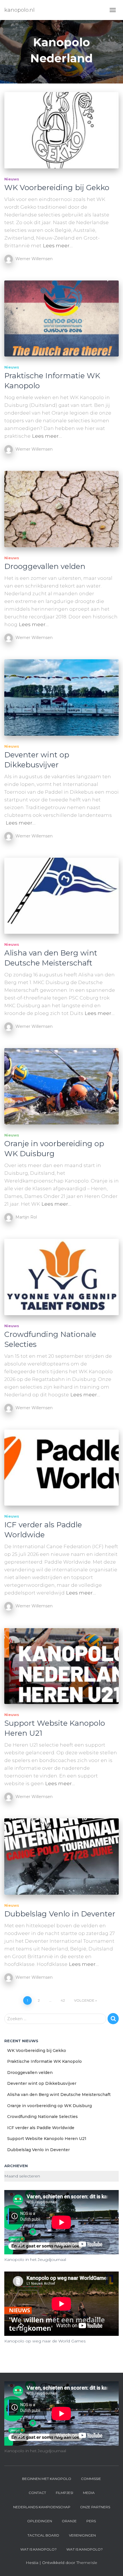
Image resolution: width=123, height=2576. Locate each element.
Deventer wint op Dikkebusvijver (37, 760)
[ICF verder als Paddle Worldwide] (61, 1468)
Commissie (91, 2479)
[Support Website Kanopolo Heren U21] (61, 1666)
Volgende (84, 2000)
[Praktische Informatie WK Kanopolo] (61, 319)
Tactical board (43, 2535)
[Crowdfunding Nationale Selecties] (61, 1277)
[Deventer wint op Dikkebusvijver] (61, 697)
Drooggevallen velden (45, 566)
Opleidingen (40, 2521)
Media (89, 2493)
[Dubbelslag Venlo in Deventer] (61, 1857)
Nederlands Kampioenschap (42, 2507)
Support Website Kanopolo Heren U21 (47, 2139)
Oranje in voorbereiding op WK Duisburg (54, 1149)
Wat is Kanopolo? (38, 2549)
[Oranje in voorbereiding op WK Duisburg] (61, 1086)
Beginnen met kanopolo (47, 2479)
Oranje (69, 2521)
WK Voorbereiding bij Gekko (57, 188)
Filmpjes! (65, 2493)
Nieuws (12, 179)
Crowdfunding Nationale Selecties (42, 2117)
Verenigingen (82, 2535)
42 (63, 2000)
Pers (91, 2521)
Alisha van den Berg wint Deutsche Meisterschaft (51, 958)
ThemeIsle (87, 2563)
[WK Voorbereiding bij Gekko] (61, 130)
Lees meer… (58, 246)
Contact (37, 2493)
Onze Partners (95, 2507)
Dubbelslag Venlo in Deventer (60, 1914)
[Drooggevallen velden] (61, 509)
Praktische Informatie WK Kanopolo (44, 2061)
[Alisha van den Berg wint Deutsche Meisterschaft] (61, 896)
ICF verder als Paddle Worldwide (43, 1530)
